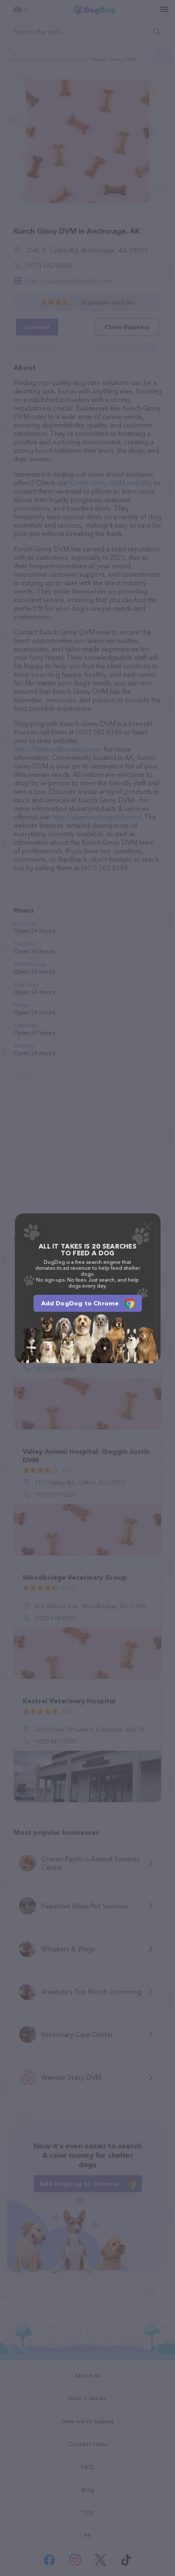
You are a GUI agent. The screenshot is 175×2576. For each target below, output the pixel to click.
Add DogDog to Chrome (80, 1303)
